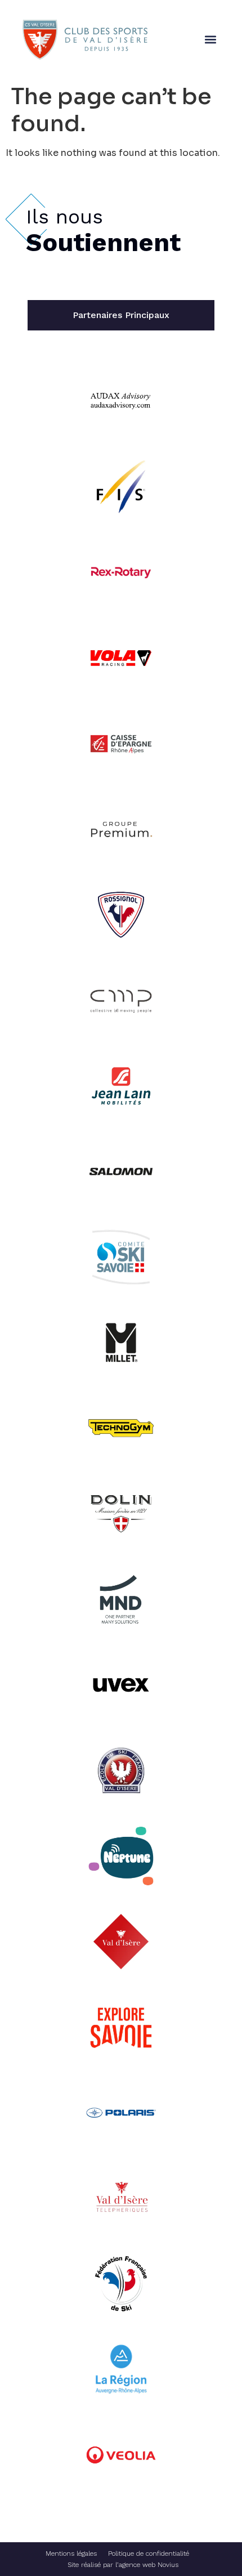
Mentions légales (71, 2553)
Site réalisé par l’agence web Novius (123, 2565)
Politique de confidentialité (149, 2553)
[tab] (121, 315)
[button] (210, 40)
